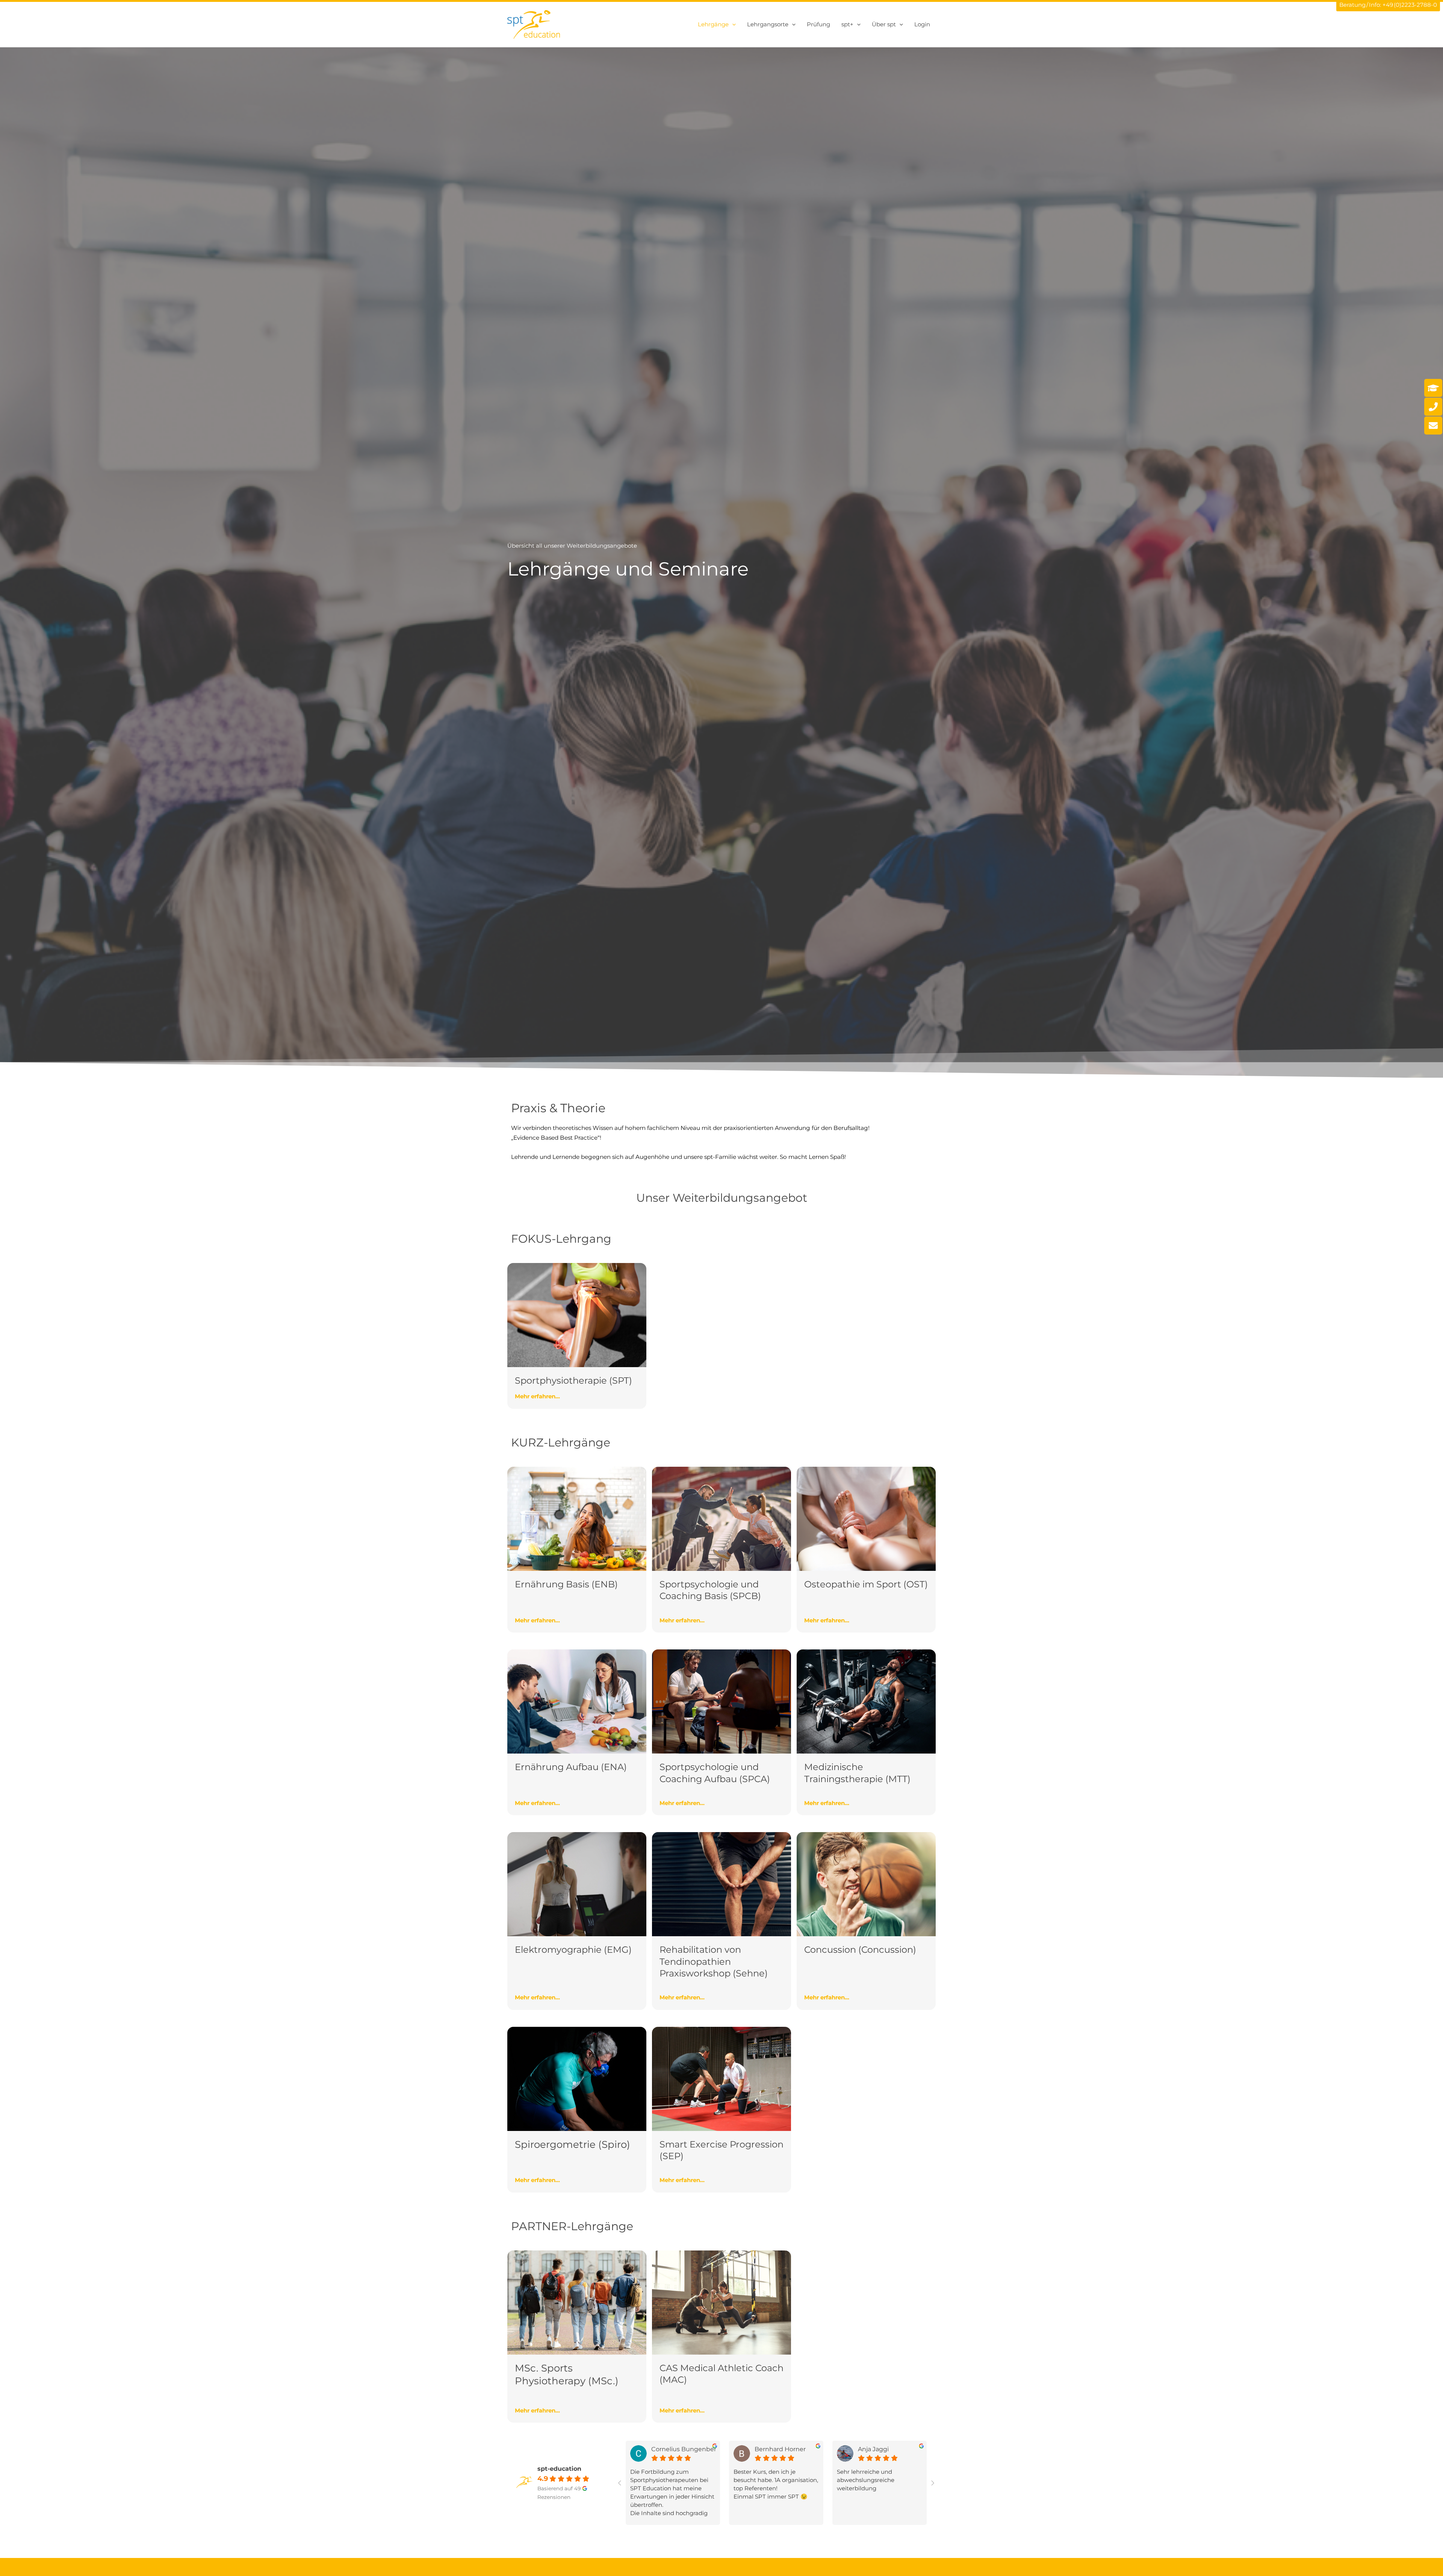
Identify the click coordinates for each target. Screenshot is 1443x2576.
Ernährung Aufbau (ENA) (571, 1767)
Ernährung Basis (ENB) (566, 1584)
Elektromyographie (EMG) (573, 1950)
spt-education (559, 2469)
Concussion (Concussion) (860, 1950)
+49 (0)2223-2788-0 (1410, 5)
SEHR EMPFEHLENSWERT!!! (778, 2472)
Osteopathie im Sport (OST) (866, 1584)
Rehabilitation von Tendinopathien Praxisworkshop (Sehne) (714, 1961)
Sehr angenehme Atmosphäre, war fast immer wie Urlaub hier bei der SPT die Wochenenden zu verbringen (882, 2488)
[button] (732, 24)
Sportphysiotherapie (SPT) (573, 1380)
